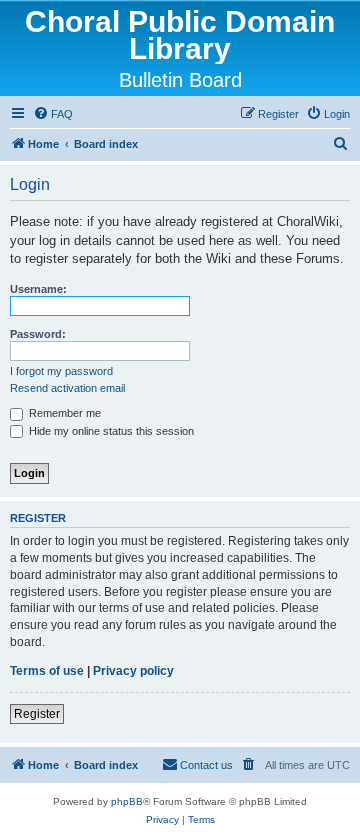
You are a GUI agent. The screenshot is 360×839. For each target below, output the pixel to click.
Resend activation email (67, 388)
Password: (38, 334)
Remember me (63, 413)
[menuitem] (53, 114)
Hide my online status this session (110, 431)
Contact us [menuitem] (206, 765)
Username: (38, 289)
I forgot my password (61, 371)
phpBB (127, 801)
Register (37, 714)
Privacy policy (133, 671)
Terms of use (47, 671)
